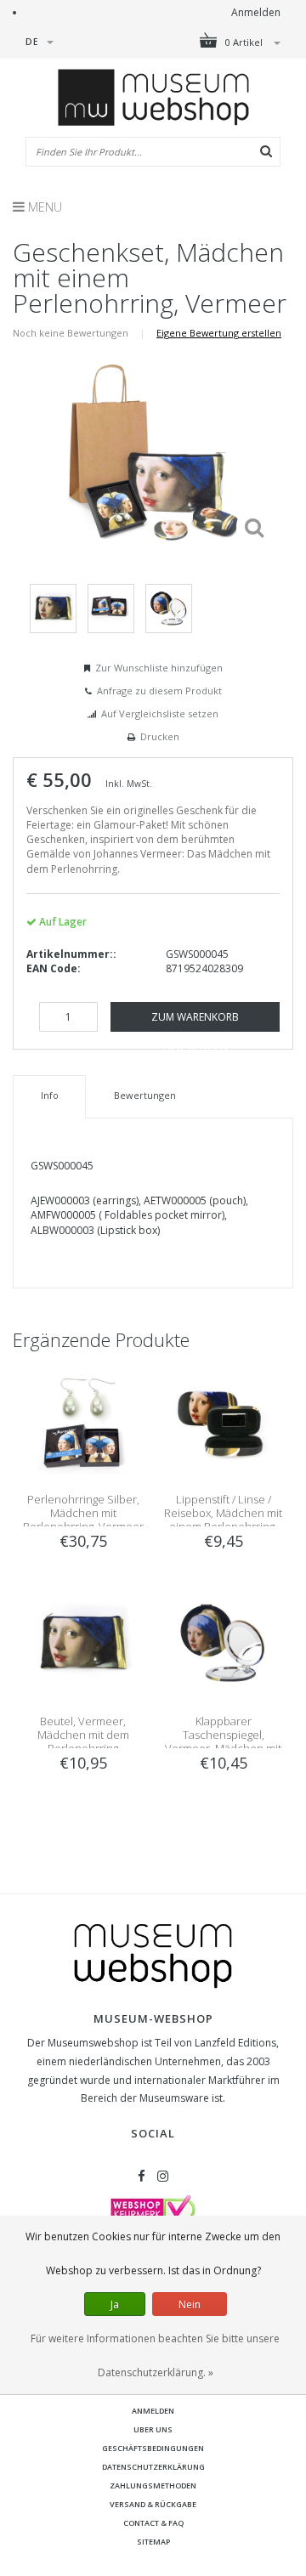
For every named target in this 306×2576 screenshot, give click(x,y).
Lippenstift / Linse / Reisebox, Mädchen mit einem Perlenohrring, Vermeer (223, 1520)
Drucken (160, 736)
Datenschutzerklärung (153, 2467)
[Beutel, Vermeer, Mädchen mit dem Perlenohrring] (83, 1642)
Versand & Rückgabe (153, 2504)
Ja (115, 2304)
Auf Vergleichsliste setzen (160, 713)
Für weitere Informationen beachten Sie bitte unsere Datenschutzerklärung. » (155, 2355)
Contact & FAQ (153, 2523)
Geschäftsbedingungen (153, 2448)
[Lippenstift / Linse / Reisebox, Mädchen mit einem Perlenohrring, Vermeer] (223, 1421)
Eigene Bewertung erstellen (219, 333)
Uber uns (153, 2429)
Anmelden (256, 12)
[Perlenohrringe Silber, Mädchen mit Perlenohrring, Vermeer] (83, 1421)
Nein (190, 2304)
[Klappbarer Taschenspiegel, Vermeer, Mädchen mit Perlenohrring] (223, 1642)
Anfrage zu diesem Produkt (159, 691)
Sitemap (153, 2542)
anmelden (153, 2411)
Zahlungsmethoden (153, 2485)
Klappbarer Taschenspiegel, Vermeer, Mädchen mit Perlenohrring (223, 1741)
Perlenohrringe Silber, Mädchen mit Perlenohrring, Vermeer (83, 1513)
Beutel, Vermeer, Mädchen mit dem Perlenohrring (83, 1735)
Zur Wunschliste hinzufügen (159, 668)
